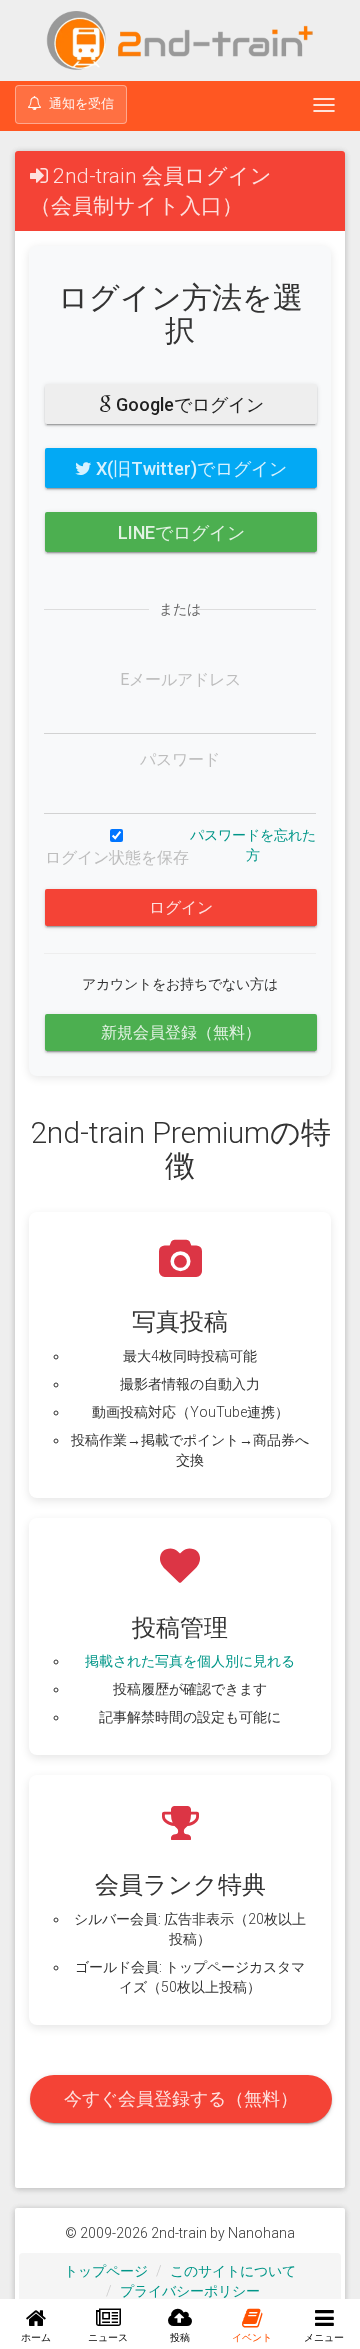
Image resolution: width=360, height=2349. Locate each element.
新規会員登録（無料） (181, 1032)
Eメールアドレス (180, 679)
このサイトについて (233, 2271)
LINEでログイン (181, 532)
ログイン (181, 907)
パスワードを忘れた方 (253, 845)
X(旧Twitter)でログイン (189, 468)
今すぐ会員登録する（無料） (181, 2098)
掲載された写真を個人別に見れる (190, 1661)
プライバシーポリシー (190, 2291)
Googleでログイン (188, 404)
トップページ (106, 2271)
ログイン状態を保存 (117, 857)
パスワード (180, 759)
